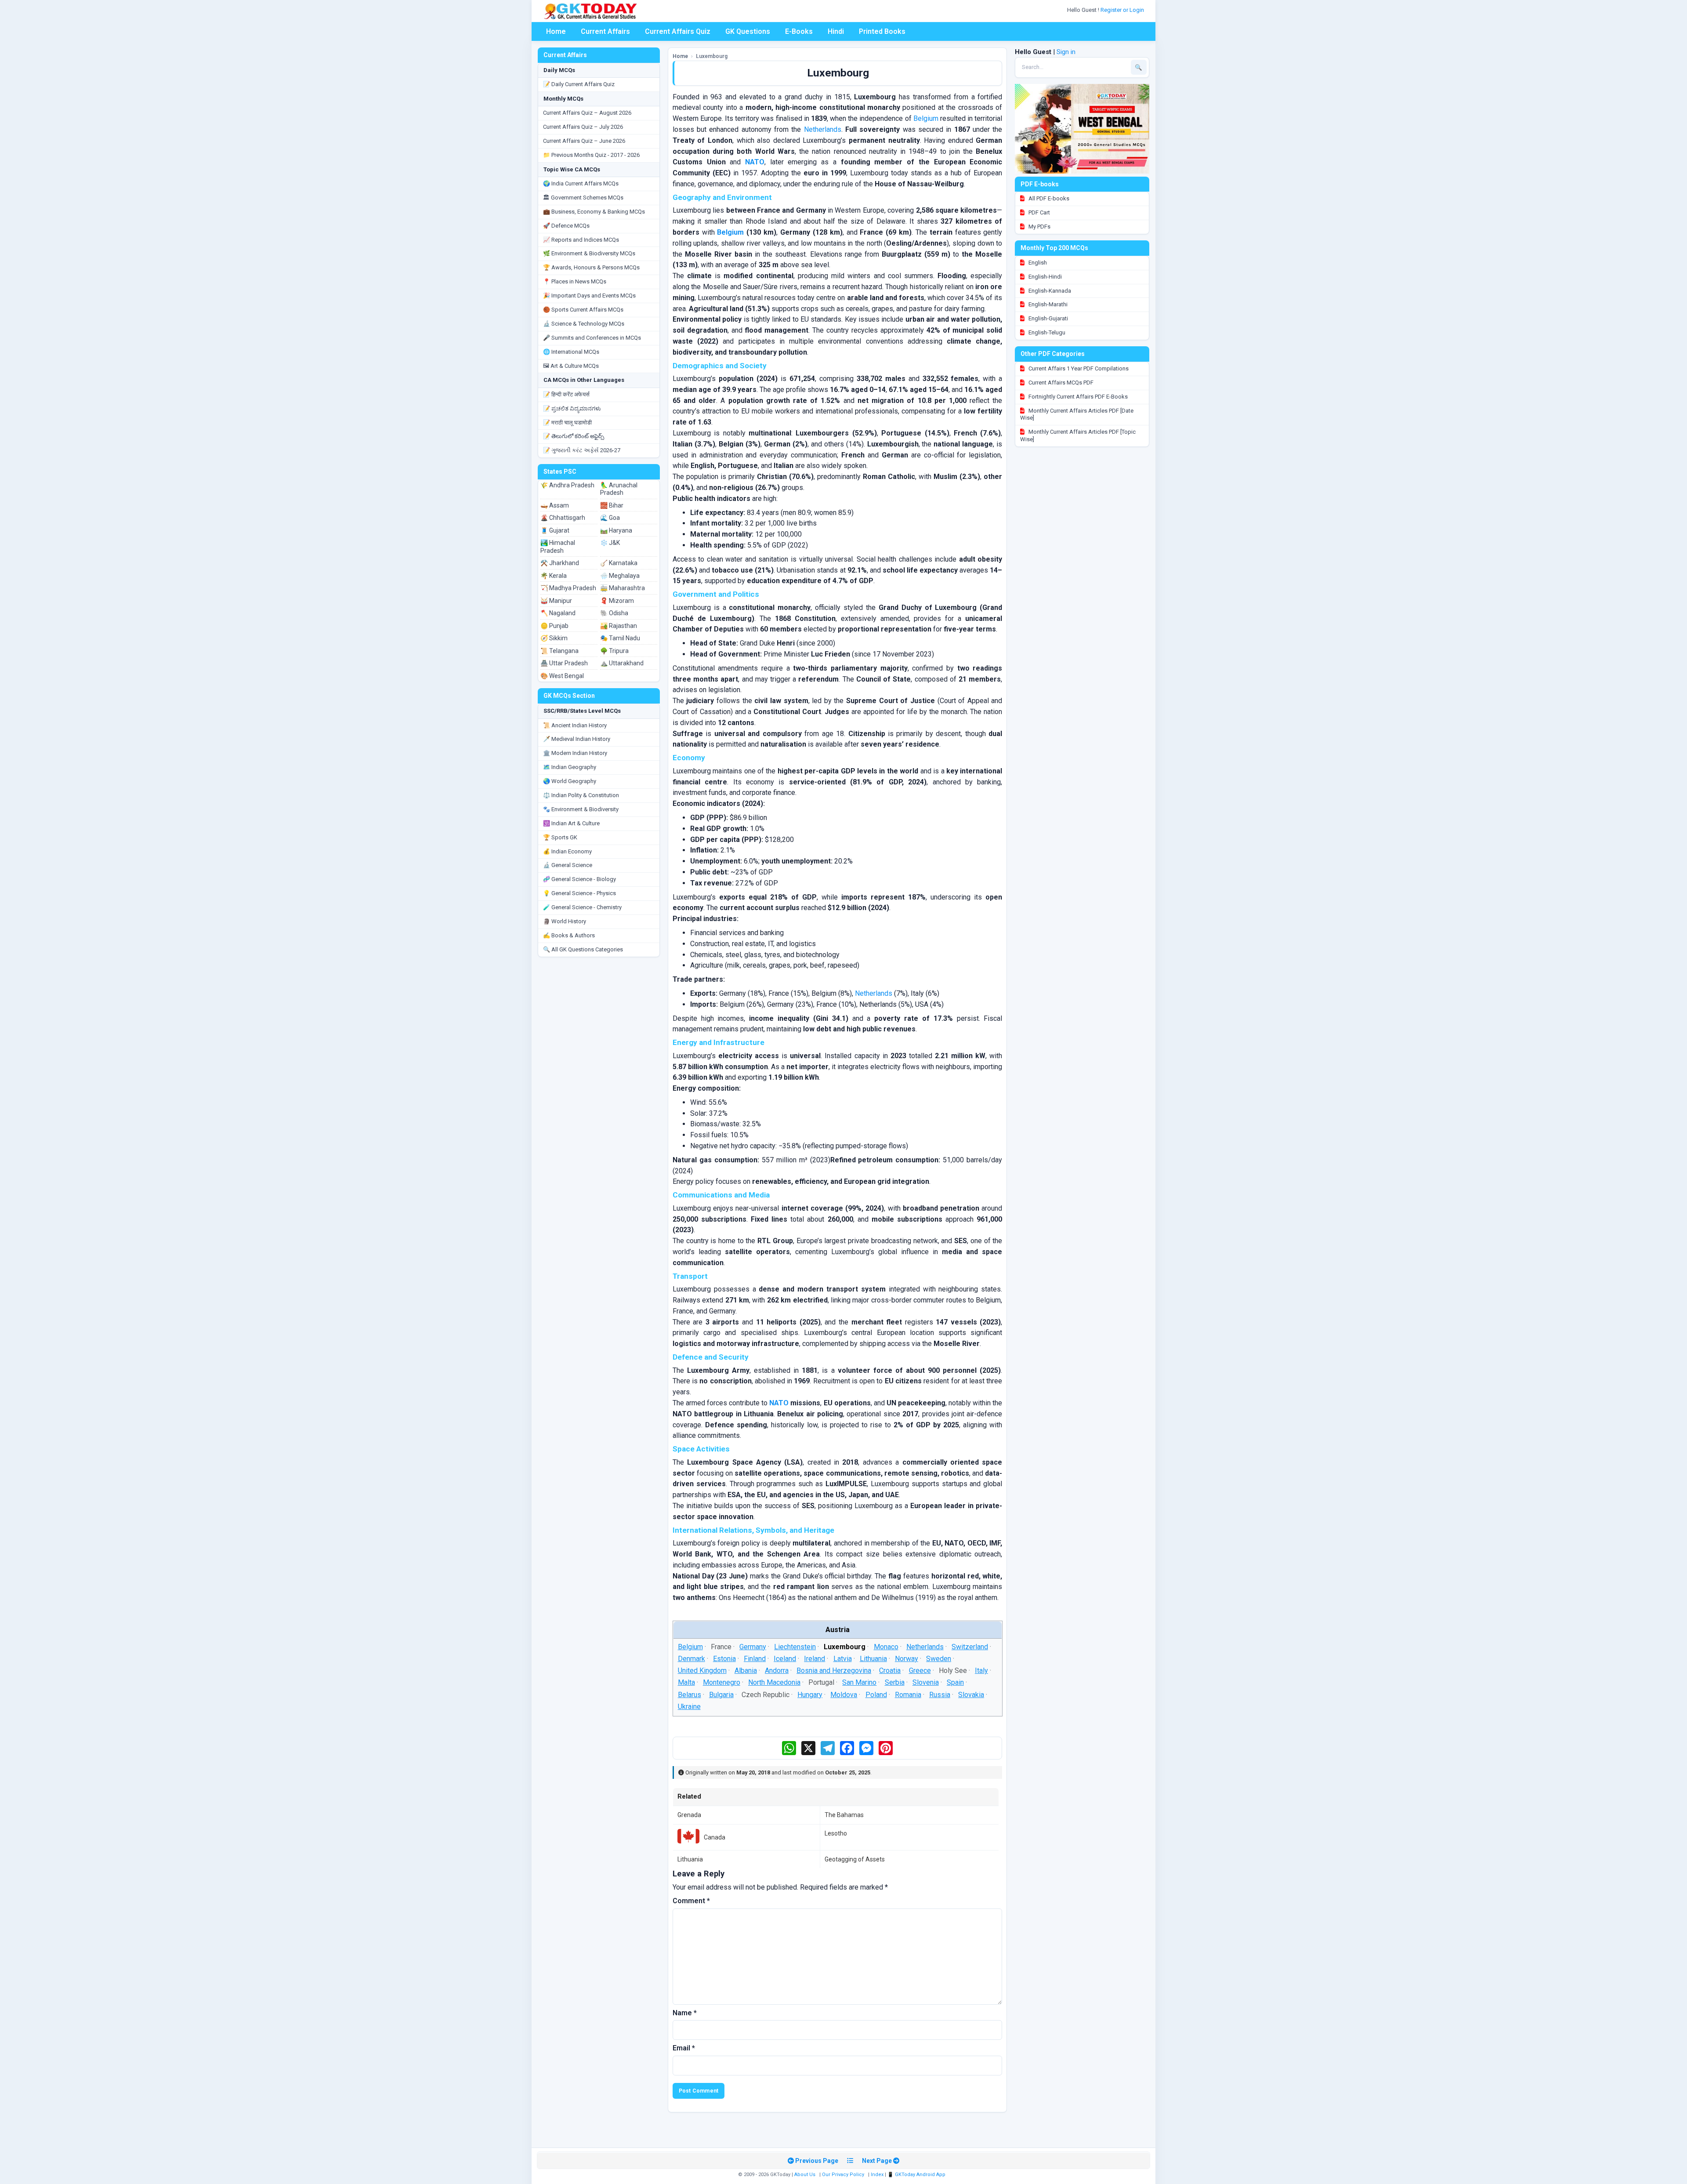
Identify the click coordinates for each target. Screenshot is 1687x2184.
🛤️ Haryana (616, 530)
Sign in (1066, 52)
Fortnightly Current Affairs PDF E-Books (1077, 397)
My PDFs (1039, 227)
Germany (753, 1647)
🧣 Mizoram (617, 601)
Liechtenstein (795, 1647)
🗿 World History (565, 921)
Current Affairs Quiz (678, 31)
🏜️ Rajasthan (619, 626)
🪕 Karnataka (619, 563)
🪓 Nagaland (558, 613)
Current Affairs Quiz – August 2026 (587, 113)
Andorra (777, 1671)
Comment (691, 1901)
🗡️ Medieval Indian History (577, 739)
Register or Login (1123, 10)
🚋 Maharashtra (623, 588)
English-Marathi (1047, 304)
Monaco (886, 1647)
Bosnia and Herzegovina (834, 1671)
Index (877, 2175)
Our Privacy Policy (843, 2175)
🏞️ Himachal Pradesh (558, 547)
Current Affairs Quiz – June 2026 (584, 141)
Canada (715, 1837)
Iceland (785, 1659)
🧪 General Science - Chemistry (582, 907)
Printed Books (882, 31)
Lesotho (836, 1833)
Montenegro (722, 1682)
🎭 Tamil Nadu (620, 638)
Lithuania (873, 1659)
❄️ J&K (610, 543)
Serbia (894, 1682)
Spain (955, 1682)
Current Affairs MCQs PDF (1060, 383)
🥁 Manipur (556, 601)
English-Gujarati (1048, 318)
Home (556, 31)
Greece (920, 1671)
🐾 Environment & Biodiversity (581, 809)
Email (684, 2048)
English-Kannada (1049, 291)
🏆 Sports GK (560, 837)
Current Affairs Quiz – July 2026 (583, 127)
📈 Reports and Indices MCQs (581, 240)
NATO (755, 162)
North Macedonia (774, 1682)
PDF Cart (1039, 212)
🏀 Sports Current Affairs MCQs (583, 310)
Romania (908, 1694)
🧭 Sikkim (554, 638)
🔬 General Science (568, 865)
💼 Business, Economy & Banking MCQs (594, 212)
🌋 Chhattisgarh (563, 518)
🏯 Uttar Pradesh (564, 663)
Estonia (724, 1659)
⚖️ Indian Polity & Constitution (581, 795)
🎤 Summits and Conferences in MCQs (592, 338)
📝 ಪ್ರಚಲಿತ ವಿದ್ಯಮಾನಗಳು (572, 408)
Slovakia (971, 1694)
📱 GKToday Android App (917, 2175)
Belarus (689, 1694)
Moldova (844, 1694)
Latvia (842, 1659)
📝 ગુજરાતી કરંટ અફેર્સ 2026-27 (582, 450)
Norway (907, 1659)
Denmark (691, 1659)
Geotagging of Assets (855, 1859)
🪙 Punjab (554, 626)
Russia (940, 1694)
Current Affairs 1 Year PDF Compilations (1078, 368)
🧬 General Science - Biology (579, 879)
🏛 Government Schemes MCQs (583, 198)
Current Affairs (605, 31)
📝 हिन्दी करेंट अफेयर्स (566, 394)
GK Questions (748, 31)
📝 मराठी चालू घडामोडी (567, 423)
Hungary (810, 1694)
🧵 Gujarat (555, 530)
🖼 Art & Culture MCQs (571, 366)
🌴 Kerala (554, 576)
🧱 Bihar (612, 505)
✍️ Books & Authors (569, 935)
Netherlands (823, 129)
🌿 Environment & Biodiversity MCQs (589, 253)
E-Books (799, 31)
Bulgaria (721, 1694)
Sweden (939, 1659)
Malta (686, 1682)
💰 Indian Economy (567, 851)
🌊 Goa (610, 518)
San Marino (859, 1682)
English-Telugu (1046, 332)
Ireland (815, 1659)
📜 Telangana (559, 651)
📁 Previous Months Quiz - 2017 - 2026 (591, 155)
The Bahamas (844, 1815)
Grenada (689, 1815)
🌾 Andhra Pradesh (567, 485)
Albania (746, 1671)
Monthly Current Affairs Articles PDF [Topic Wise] (1078, 435)
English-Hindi (1044, 277)
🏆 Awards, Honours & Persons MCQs (591, 267)
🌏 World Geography (570, 781)
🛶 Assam (555, 505)
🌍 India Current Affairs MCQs (581, 183)
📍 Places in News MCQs (575, 281)
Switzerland (970, 1647)
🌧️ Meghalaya (620, 576)
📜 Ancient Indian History (575, 725)
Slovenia (926, 1682)
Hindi (836, 31)
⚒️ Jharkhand (560, 563)
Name (685, 2013)
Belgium (926, 118)
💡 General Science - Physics (579, 893)
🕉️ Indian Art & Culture (571, 823)
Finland (755, 1659)
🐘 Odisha (614, 613)
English (1037, 263)
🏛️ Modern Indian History (575, 753)
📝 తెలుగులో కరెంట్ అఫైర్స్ (574, 436)
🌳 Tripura (614, 651)
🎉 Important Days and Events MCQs (589, 296)
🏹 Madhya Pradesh (568, 588)
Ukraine (689, 1707)
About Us (805, 2175)
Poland (876, 1694)
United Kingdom (702, 1671)
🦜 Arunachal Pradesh (619, 489)
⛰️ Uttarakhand (622, 663)
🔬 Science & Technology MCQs (584, 324)
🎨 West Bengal (562, 676)
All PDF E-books (1048, 198)
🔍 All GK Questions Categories (583, 949)
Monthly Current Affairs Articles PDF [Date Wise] (1077, 414)
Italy (981, 1671)
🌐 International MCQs (571, 352)
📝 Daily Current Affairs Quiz (579, 84)
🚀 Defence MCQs (566, 226)
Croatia (890, 1671)
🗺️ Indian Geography (570, 767)
